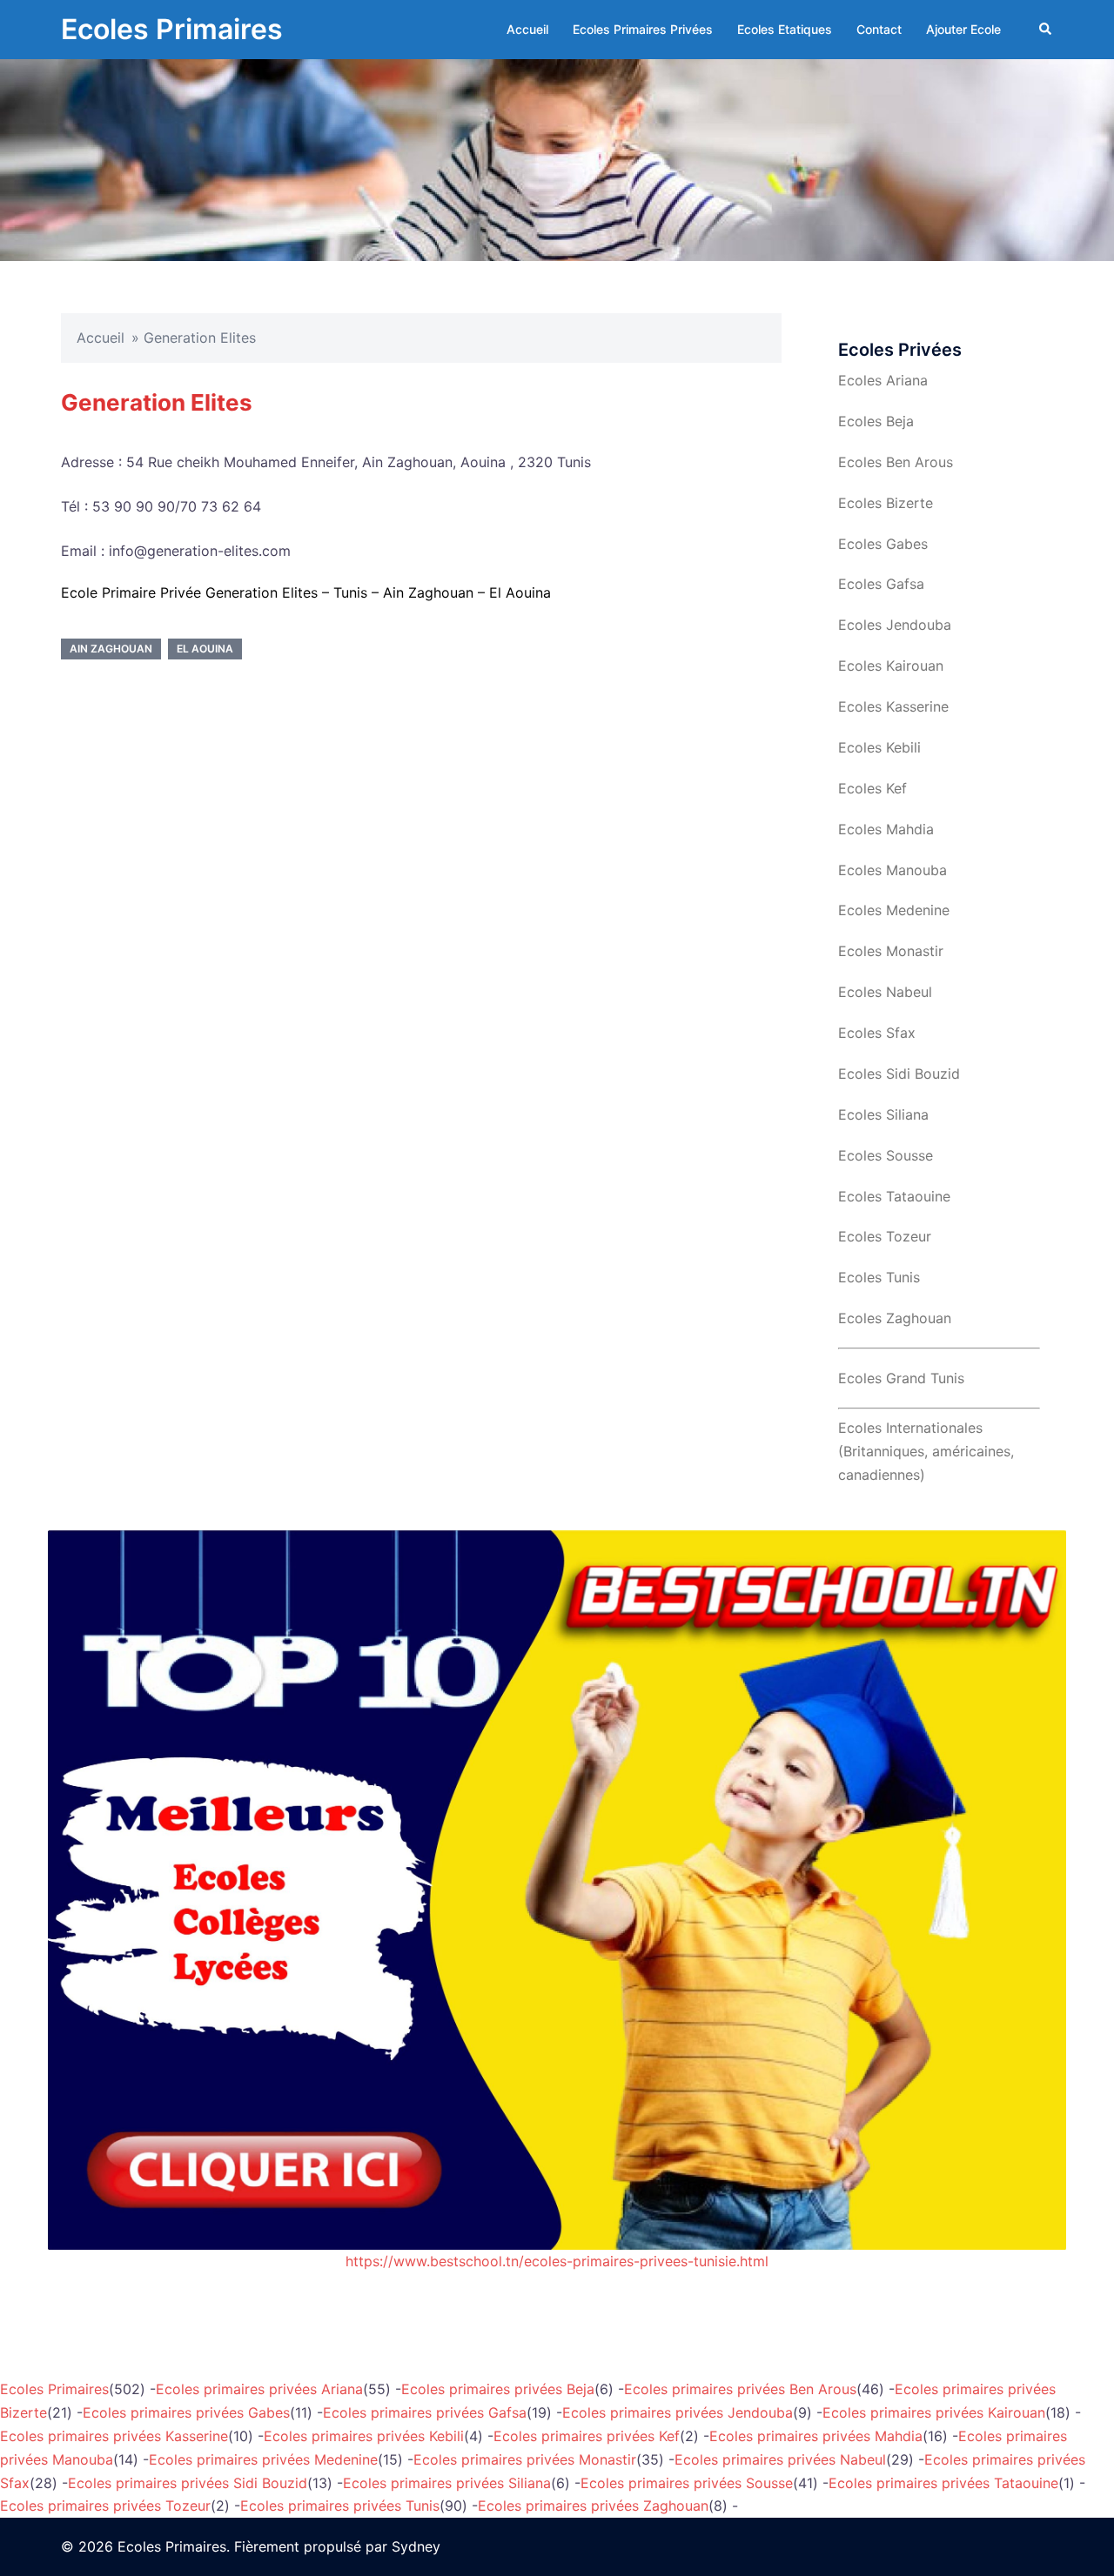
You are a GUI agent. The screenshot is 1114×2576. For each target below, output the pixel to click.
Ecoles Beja (876, 421)
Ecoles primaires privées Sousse (687, 2483)
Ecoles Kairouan (891, 666)
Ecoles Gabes (883, 544)
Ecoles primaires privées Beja (498, 2389)
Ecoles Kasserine (893, 706)
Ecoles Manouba (893, 870)
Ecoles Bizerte (886, 503)
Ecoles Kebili (879, 747)
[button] (1046, 30)
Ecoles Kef (872, 788)
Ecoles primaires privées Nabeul (780, 2459)
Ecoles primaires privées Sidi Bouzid (188, 2483)
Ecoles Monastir (891, 951)
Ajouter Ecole (963, 29)
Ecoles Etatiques (785, 29)
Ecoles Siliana (883, 1114)
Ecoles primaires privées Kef (587, 2436)
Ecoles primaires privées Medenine (263, 2459)
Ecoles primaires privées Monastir (525, 2459)
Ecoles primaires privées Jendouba (678, 2412)
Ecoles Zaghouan (895, 1318)
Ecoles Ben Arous (896, 462)
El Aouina (205, 649)
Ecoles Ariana (883, 380)
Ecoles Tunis (879, 1277)
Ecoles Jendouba (895, 625)
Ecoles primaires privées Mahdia (816, 2436)
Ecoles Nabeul (885, 992)
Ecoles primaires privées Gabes (186, 2412)
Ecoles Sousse (886, 1155)
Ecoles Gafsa (881, 584)
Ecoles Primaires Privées (643, 29)
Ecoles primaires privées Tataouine (943, 2483)
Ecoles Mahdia (886, 829)
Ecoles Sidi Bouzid (899, 1074)
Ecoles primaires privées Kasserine (114, 2436)
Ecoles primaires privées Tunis (340, 2506)
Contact (879, 29)
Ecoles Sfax (877, 1033)
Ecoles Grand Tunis (901, 1378)
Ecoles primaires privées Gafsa (425, 2412)
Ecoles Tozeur (885, 1236)
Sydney (416, 2546)
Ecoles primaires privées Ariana (259, 2389)
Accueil (527, 29)
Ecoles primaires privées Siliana (447, 2483)
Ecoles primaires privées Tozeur (105, 2506)
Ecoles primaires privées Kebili (364, 2436)
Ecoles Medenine (894, 910)
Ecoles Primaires (172, 29)
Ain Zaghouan (111, 649)
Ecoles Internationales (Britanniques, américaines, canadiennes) (926, 1451)
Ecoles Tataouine (894, 1196)
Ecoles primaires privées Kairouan (934, 2412)
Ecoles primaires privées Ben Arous (740, 2389)
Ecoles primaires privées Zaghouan (593, 2506)
